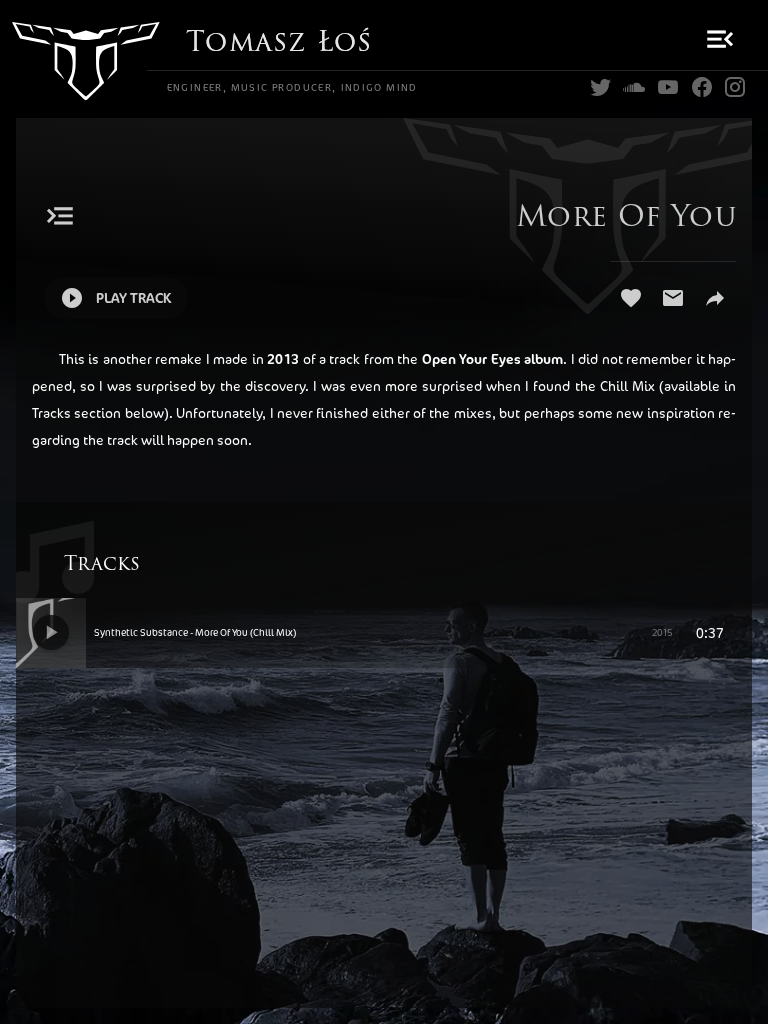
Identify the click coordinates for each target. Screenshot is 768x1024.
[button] (718, 39)
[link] (601, 88)
